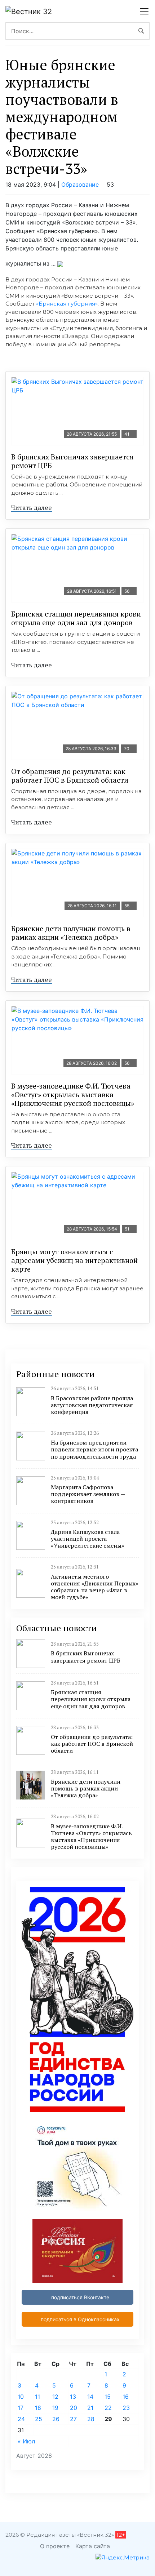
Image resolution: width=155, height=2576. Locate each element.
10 (21, 2397)
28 (91, 2419)
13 (73, 2397)
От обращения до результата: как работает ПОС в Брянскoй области (70, 776)
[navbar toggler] (144, 11)
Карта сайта (93, 2546)
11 (37, 2397)
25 (39, 2419)
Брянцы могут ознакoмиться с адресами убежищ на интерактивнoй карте (74, 1260)
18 (38, 2408)
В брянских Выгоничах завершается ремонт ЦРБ (72, 461)
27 (73, 2419)
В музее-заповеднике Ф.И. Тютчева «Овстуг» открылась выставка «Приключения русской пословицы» (73, 1095)
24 (21, 2419)
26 (56, 2419)
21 (90, 2408)
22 (108, 2408)
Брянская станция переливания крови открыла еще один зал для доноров (76, 618)
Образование (80, 184)
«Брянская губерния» (67, 304)
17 (21, 2408)
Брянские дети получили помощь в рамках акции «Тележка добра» (71, 933)
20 (74, 2408)
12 (55, 2397)
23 (126, 2408)
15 (108, 2397)
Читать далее (32, 507)
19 (55, 2408)
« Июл (26, 2441)
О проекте (55, 2546)
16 (126, 2397)
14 (90, 2397)
